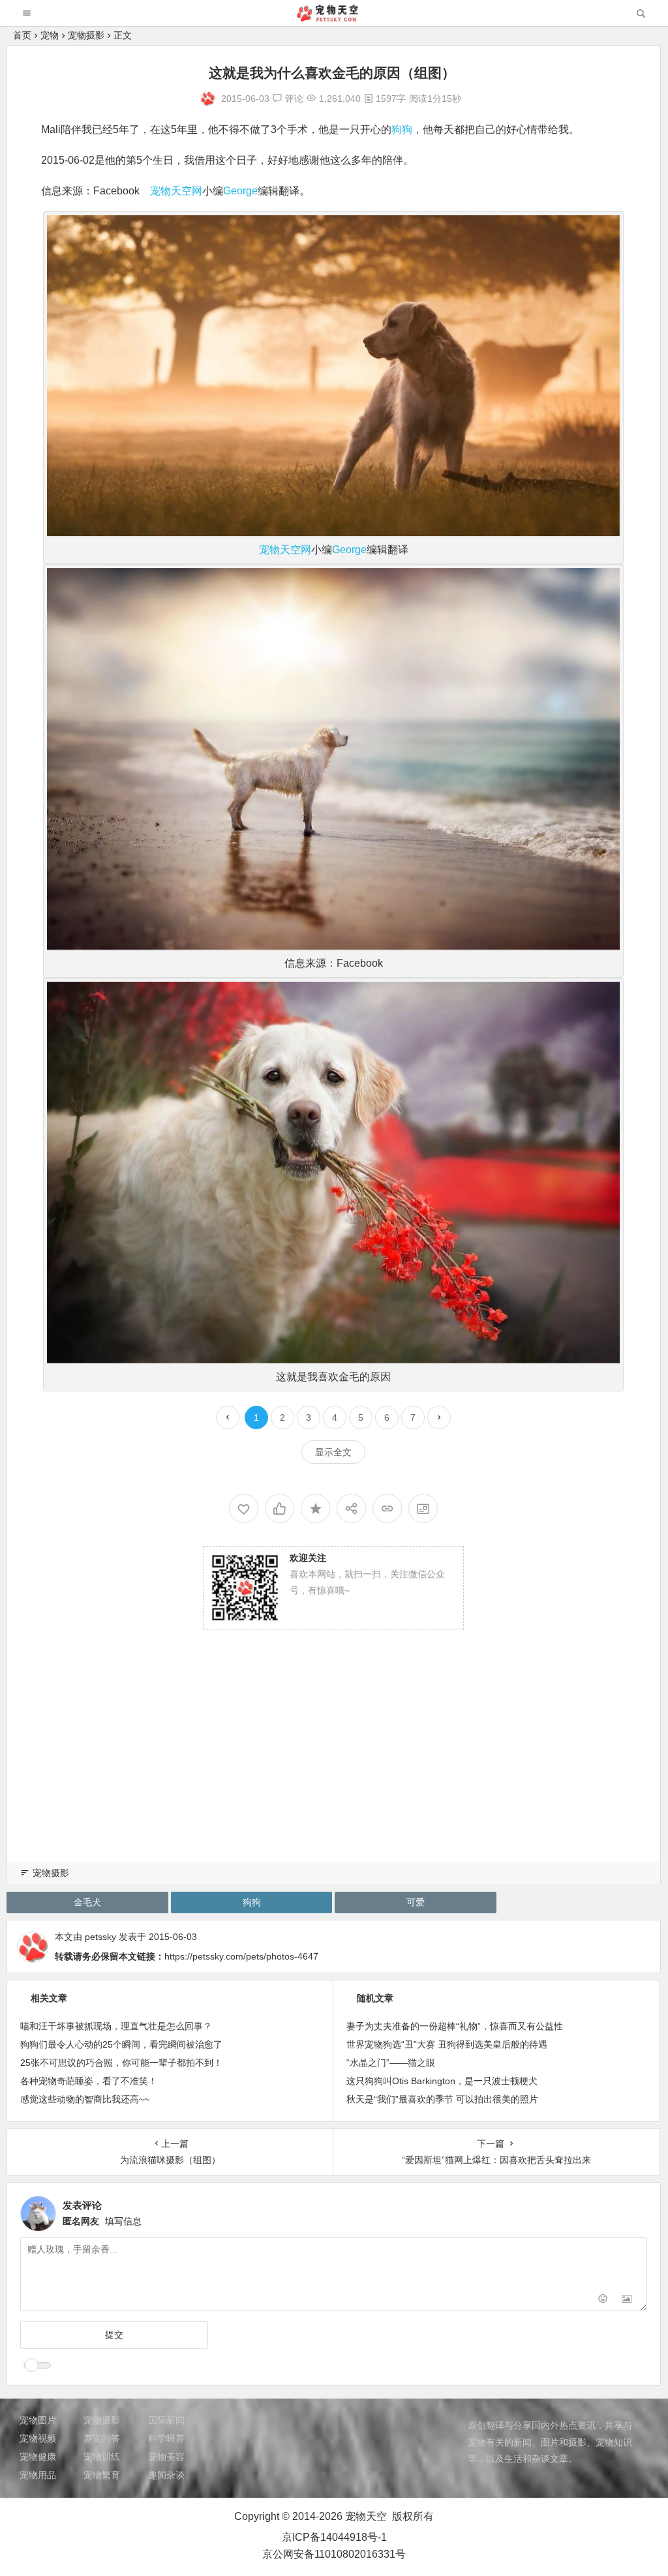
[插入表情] (603, 2300)
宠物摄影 (86, 35)
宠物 (50, 35)
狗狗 (402, 129)
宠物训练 (102, 2457)
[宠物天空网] (333, 18)
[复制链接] (387, 1508)
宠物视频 (38, 2438)
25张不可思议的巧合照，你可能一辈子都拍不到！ (121, 2063)
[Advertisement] (334, 1760)
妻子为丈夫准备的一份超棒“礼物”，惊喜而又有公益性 (455, 2026)
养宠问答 (102, 2438)
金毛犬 (87, 1902)
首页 (22, 35)
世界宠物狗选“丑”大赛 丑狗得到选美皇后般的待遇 (447, 2044)
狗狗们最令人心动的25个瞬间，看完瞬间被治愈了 (121, 2044)
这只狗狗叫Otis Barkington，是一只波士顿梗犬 (442, 2081)
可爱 (416, 1902)
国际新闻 (166, 2420)
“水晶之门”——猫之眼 (391, 2063)
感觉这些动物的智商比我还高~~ (85, 2099)
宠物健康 (38, 2457)
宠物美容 (166, 2457)
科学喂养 (166, 2438)
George (240, 191)
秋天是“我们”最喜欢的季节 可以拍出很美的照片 (442, 2099)
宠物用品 (38, 2475)
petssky (100, 1937)
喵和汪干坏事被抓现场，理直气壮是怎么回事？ (116, 2026)
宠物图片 (38, 2420)
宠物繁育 (102, 2475)
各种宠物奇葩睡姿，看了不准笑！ (89, 2081)
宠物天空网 (176, 191)
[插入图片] (627, 2300)
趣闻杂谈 (166, 2475)
